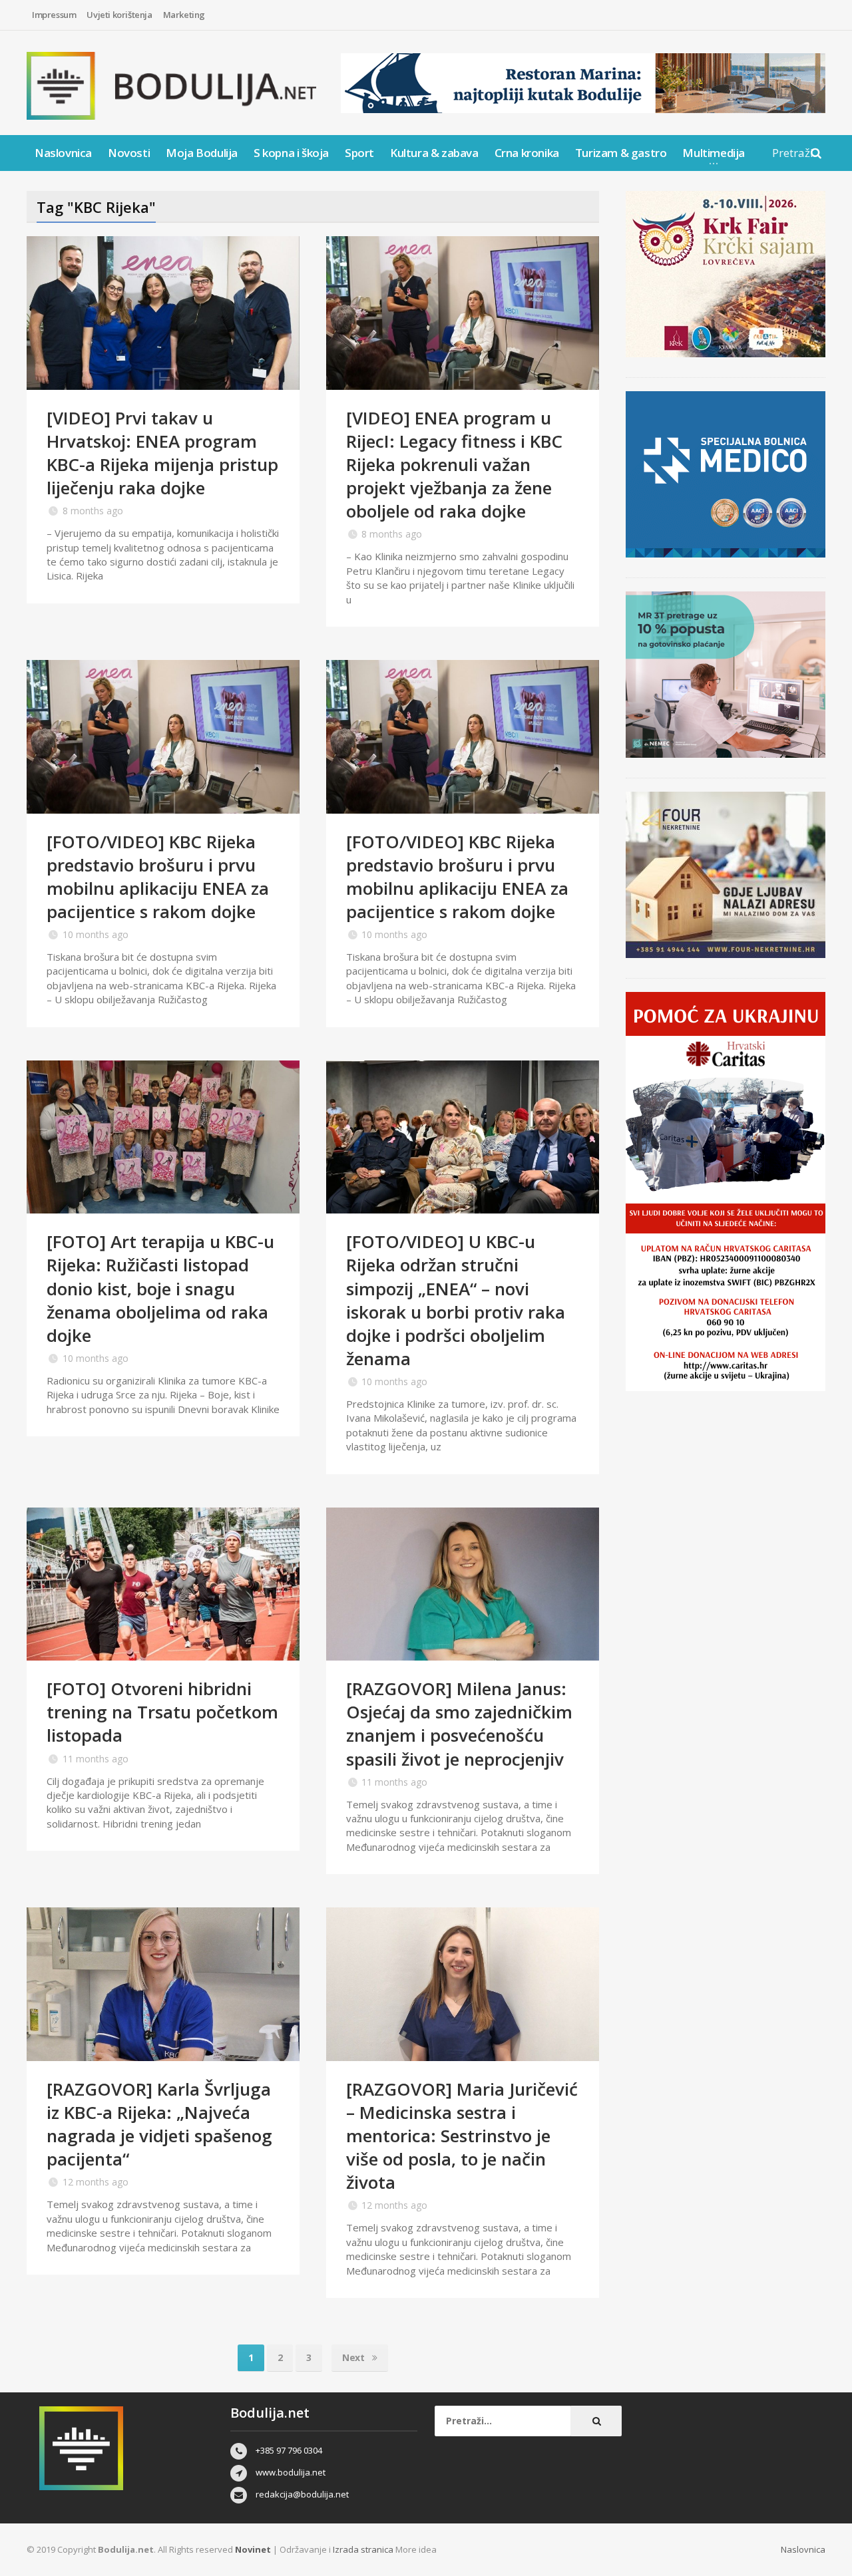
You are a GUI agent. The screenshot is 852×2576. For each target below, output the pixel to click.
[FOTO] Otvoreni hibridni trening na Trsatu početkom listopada (162, 1712)
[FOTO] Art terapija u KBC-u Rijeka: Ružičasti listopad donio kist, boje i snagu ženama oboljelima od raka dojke (160, 1288)
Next (354, 2357)
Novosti (129, 153)
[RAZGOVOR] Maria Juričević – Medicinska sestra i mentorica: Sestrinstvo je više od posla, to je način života (462, 2136)
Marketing (184, 15)
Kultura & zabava (434, 153)
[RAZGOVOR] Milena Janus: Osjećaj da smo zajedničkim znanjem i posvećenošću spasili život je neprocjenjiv (459, 1723)
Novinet (253, 2549)
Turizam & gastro (621, 153)
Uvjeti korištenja (119, 15)
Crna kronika (527, 153)
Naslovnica (63, 153)
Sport (359, 153)
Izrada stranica (364, 2549)
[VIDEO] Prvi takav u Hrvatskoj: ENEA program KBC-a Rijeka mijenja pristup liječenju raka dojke (162, 453)
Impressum (54, 15)
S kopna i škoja (291, 153)
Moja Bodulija (202, 153)
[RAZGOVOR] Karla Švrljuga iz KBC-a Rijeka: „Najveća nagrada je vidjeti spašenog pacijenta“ (159, 2124)
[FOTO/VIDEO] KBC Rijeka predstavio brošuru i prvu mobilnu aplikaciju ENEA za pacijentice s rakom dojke (158, 877)
